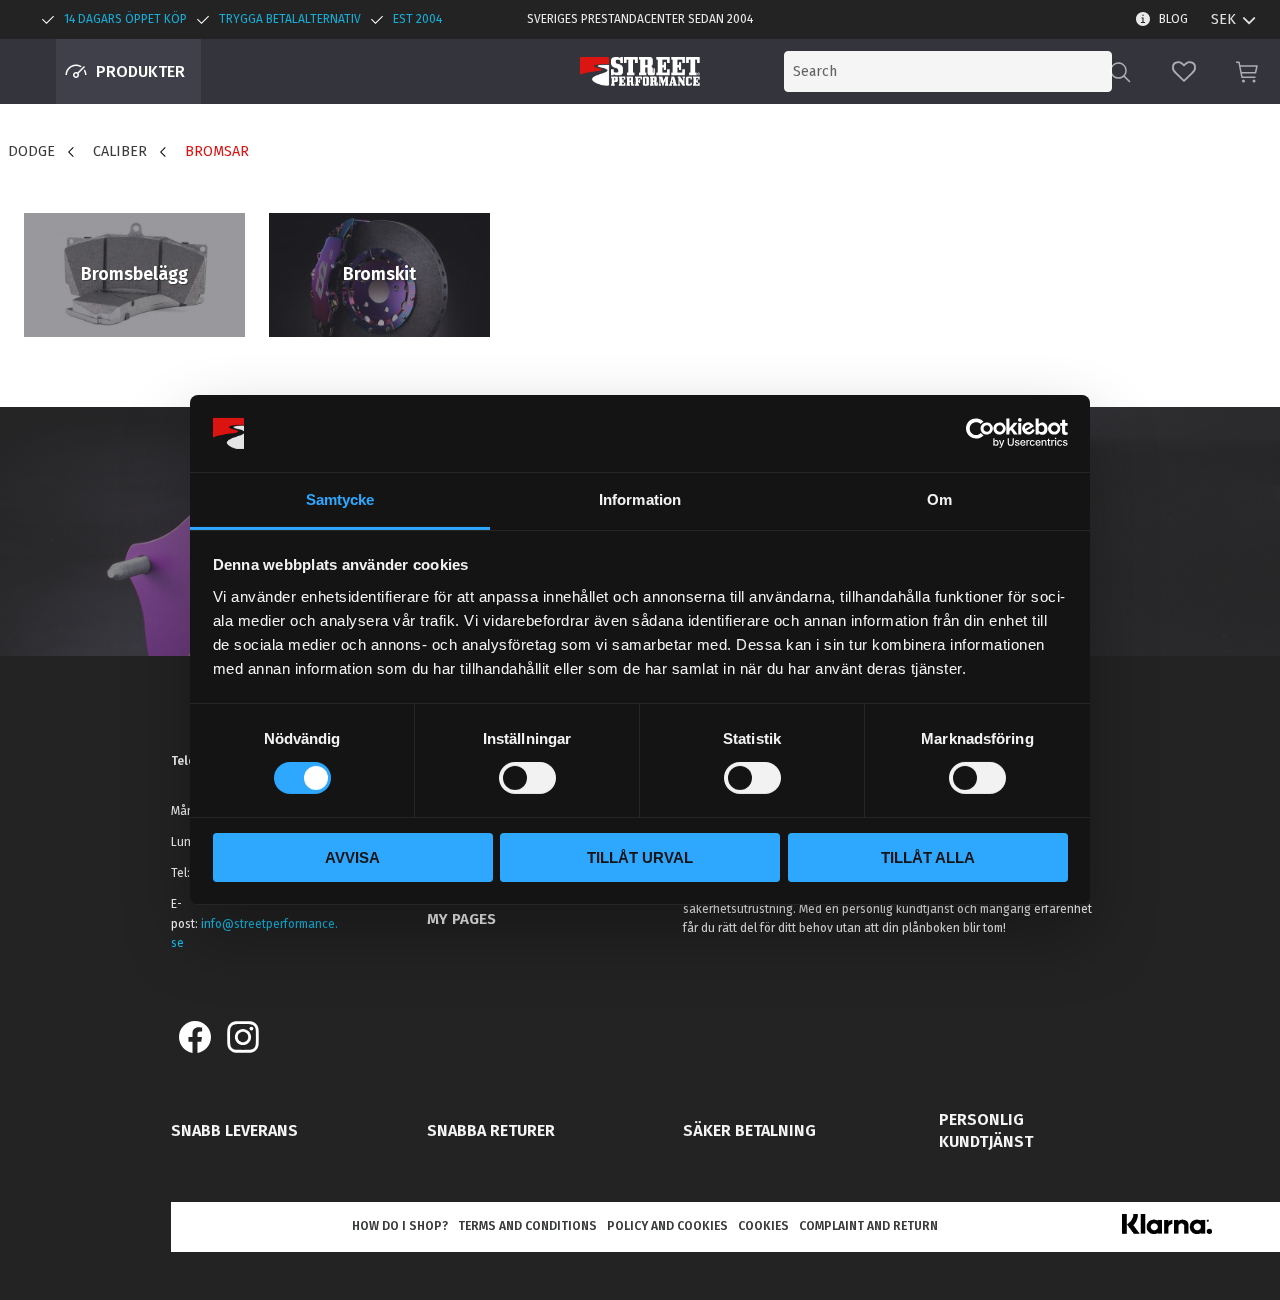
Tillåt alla (928, 857)
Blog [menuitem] (1173, 19)
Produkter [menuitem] (140, 71)
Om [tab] (939, 499)
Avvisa (352, 857)
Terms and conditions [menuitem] (527, 1226)
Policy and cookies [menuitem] (667, 1226)
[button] (1184, 71)
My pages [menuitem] (461, 919)
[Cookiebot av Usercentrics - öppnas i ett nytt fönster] (980, 433)
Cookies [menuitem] (763, 1226)
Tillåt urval (640, 857)
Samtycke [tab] (340, 499)
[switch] (527, 778)
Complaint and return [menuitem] (868, 1226)
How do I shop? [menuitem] (400, 1226)
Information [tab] (640, 499)
